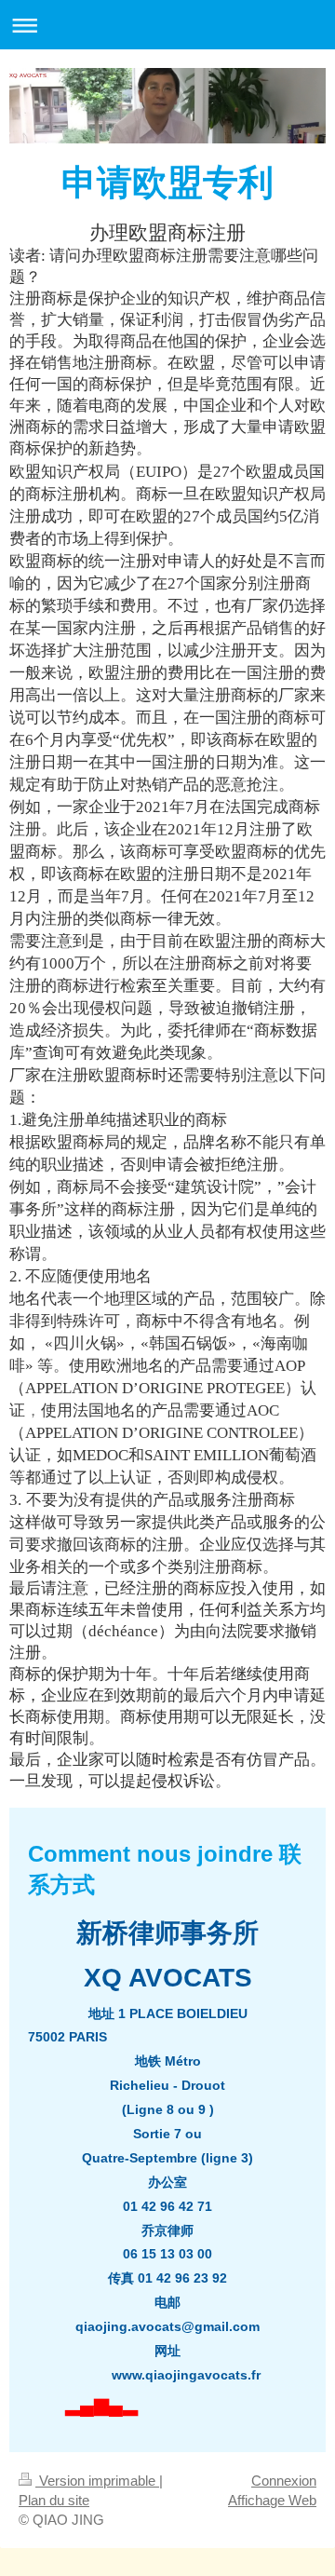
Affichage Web (272, 2500)
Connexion (284, 2481)
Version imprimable (97, 2481)
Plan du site (54, 2500)
